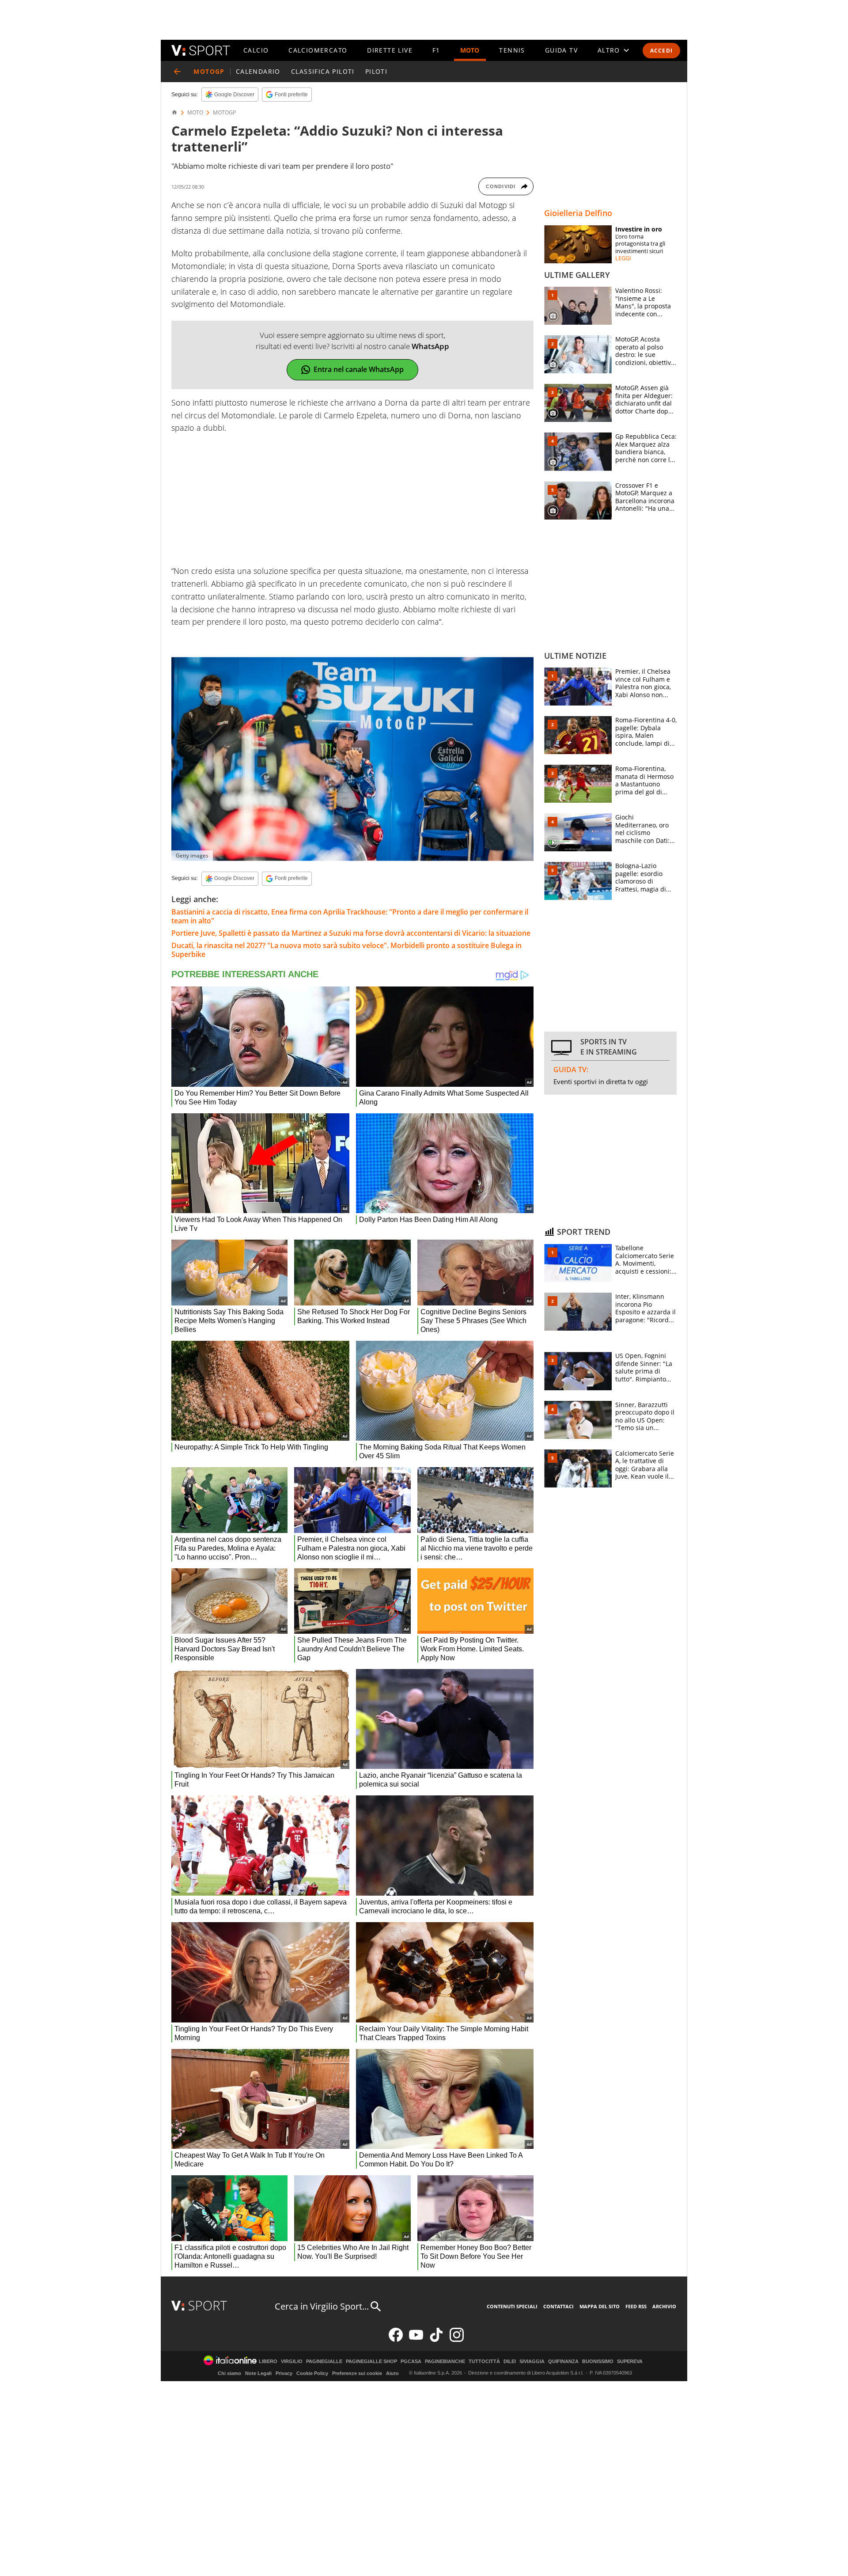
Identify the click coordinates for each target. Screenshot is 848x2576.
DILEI (510, 2362)
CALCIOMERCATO (318, 50)
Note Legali (258, 2373)
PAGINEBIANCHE (445, 2362)
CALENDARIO (258, 71)
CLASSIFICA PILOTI (323, 71)
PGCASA (411, 2362)
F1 (436, 50)
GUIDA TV (561, 50)
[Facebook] (396, 2340)
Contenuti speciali (512, 2306)
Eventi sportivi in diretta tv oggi (601, 1081)
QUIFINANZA (563, 2362)
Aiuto (392, 2373)
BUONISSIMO (598, 2362)
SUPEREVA (630, 2362)
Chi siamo (229, 2373)
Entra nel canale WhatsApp (359, 369)
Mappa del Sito (600, 2306)
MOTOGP (224, 113)
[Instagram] (457, 2340)
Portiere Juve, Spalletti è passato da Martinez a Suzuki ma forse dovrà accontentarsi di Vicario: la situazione (351, 933)
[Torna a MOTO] (177, 72)
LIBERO (268, 2362)
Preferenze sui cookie (357, 2373)
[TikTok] (436, 2340)
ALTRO (609, 50)
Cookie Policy (312, 2373)
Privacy (284, 2373)
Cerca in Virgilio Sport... (322, 2306)
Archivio (664, 2306)
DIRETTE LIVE (390, 50)
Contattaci (558, 2306)
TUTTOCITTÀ (484, 2362)
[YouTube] (416, 2340)
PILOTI (376, 71)
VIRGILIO (292, 2362)
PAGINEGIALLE (324, 2362)
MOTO (470, 50)
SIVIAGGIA (532, 2362)
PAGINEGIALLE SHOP (371, 2362)
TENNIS (512, 50)
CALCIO (256, 50)
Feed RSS (636, 2306)
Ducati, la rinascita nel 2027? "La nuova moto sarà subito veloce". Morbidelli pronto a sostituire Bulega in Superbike (346, 950)
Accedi (661, 51)
